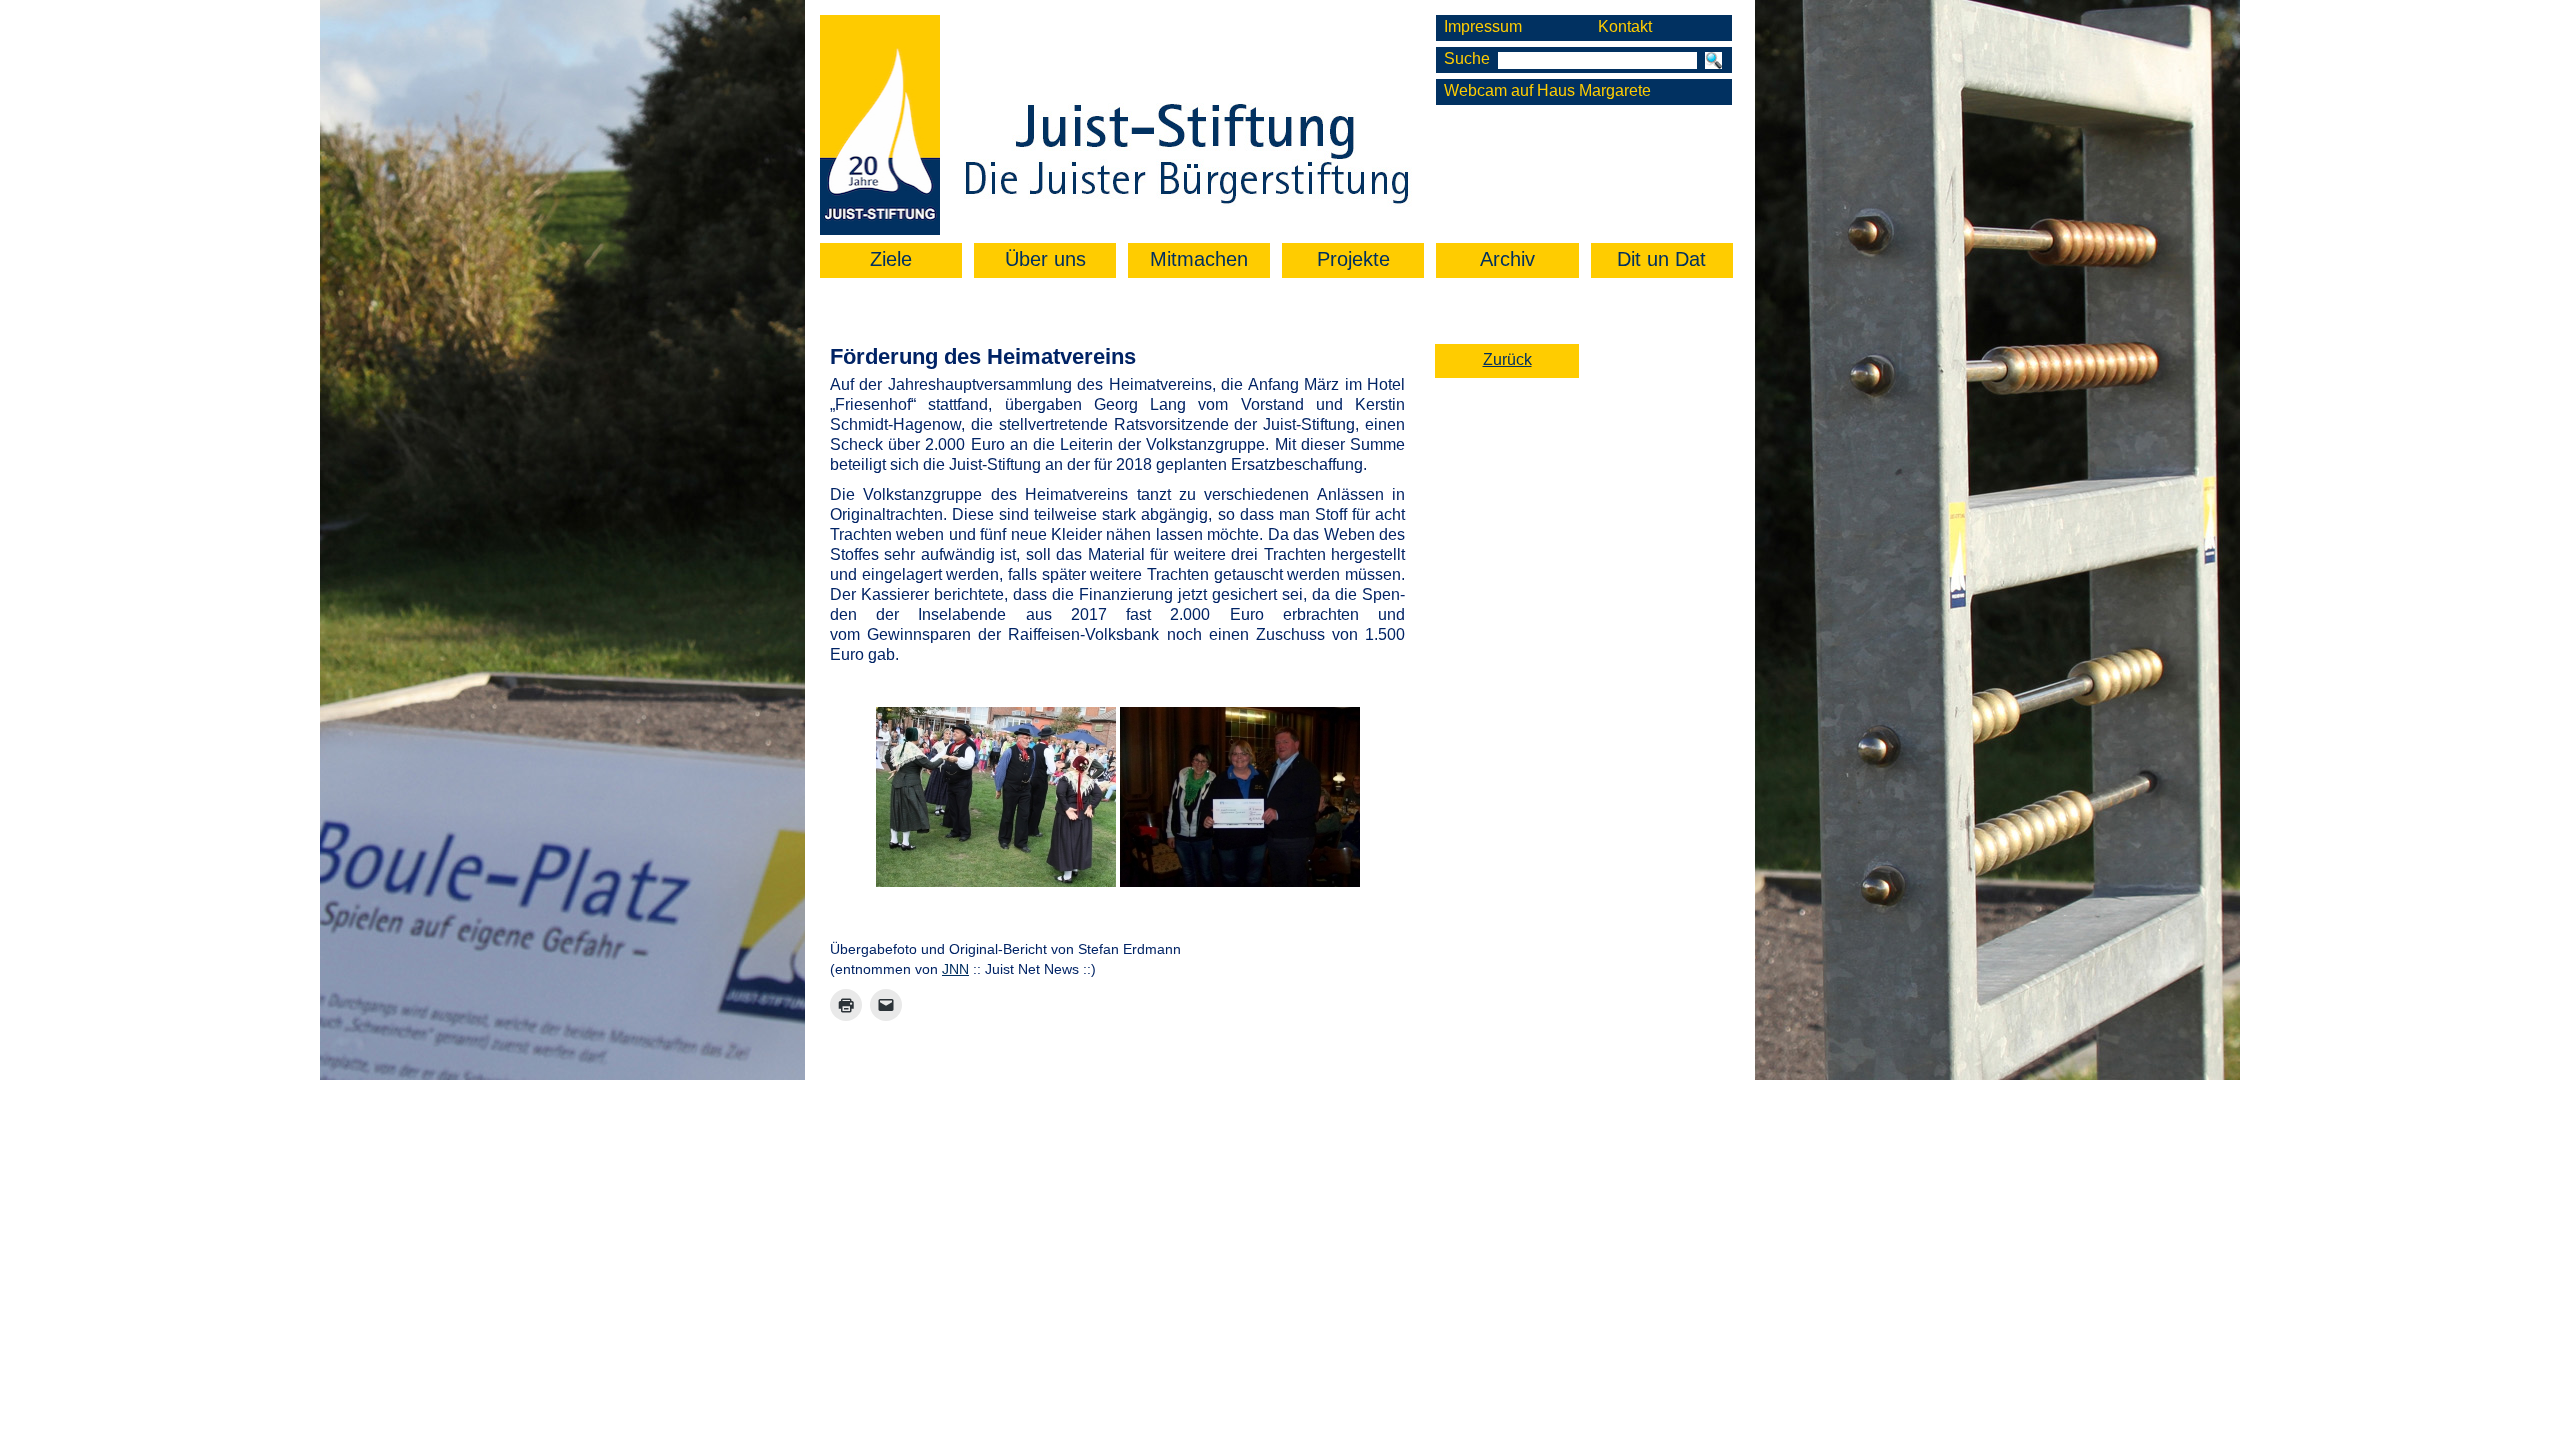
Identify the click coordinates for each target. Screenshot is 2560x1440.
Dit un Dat (1661, 259)
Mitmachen (1199, 259)
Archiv (1507, 259)
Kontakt (1625, 26)
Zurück (1507, 359)
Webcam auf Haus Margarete (1547, 90)
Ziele (891, 259)
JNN (955, 969)
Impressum (1483, 26)
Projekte (1353, 259)
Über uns (1045, 259)
